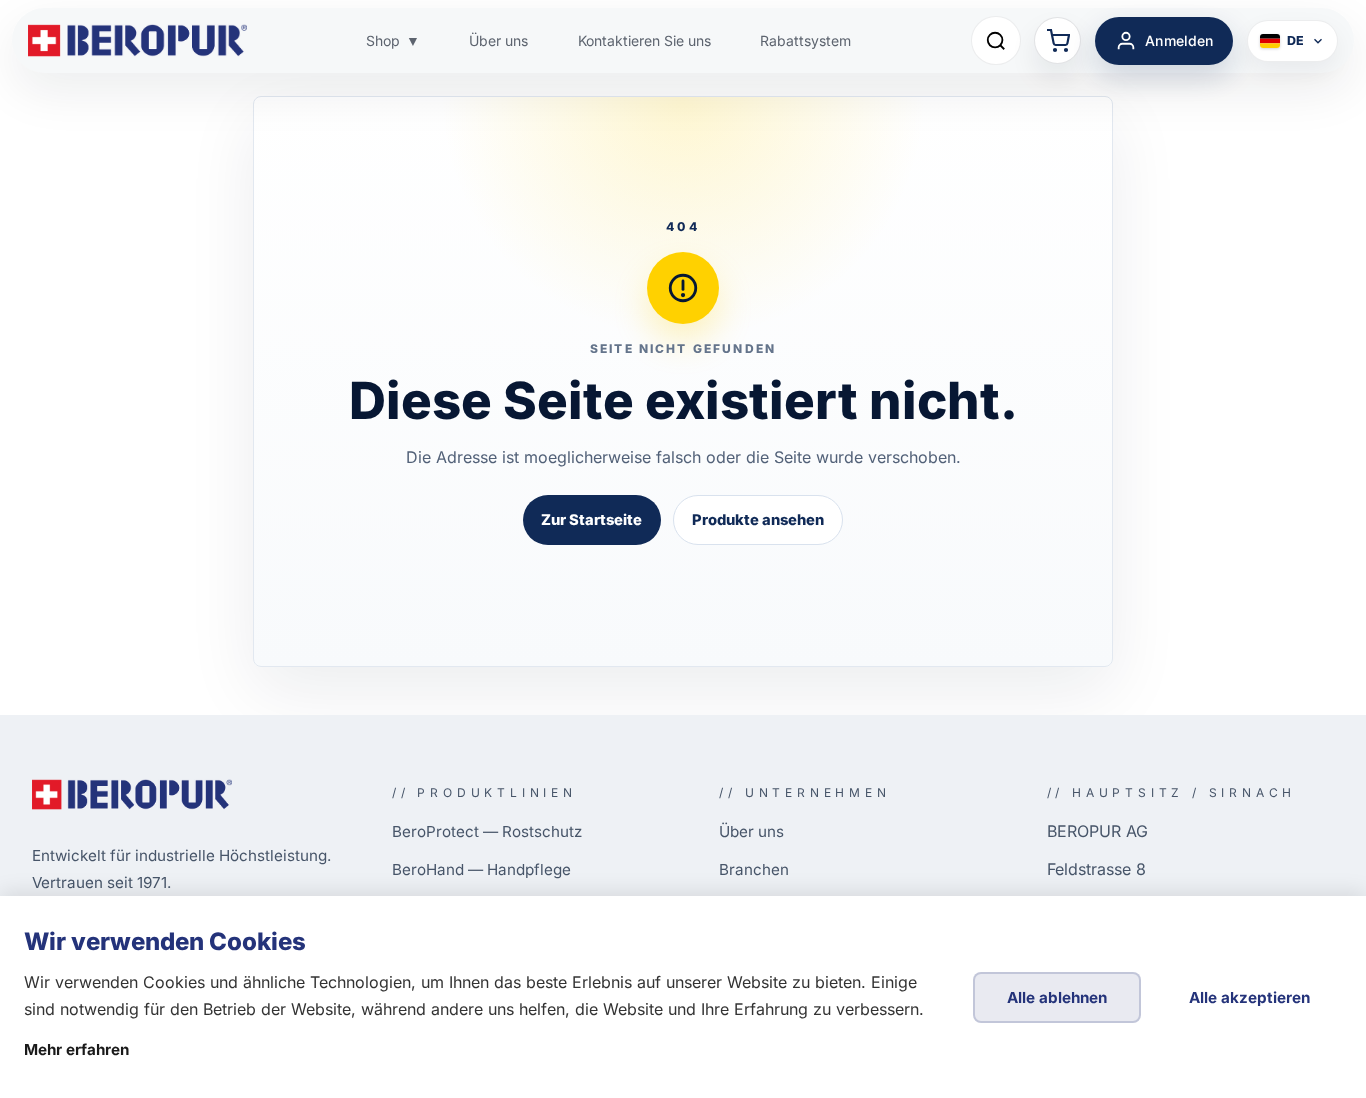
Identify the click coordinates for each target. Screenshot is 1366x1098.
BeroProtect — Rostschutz (487, 831)
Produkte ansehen (758, 520)
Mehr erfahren (76, 1049)
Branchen (754, 869)
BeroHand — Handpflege (481, 869)
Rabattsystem (805, 40)
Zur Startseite (591, 520)
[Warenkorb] (1057, 40)
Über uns (498, 40)
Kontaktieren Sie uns (644, 40)
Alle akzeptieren (1249, 997)
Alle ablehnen (1057, 997)
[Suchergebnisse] (996, 41)
